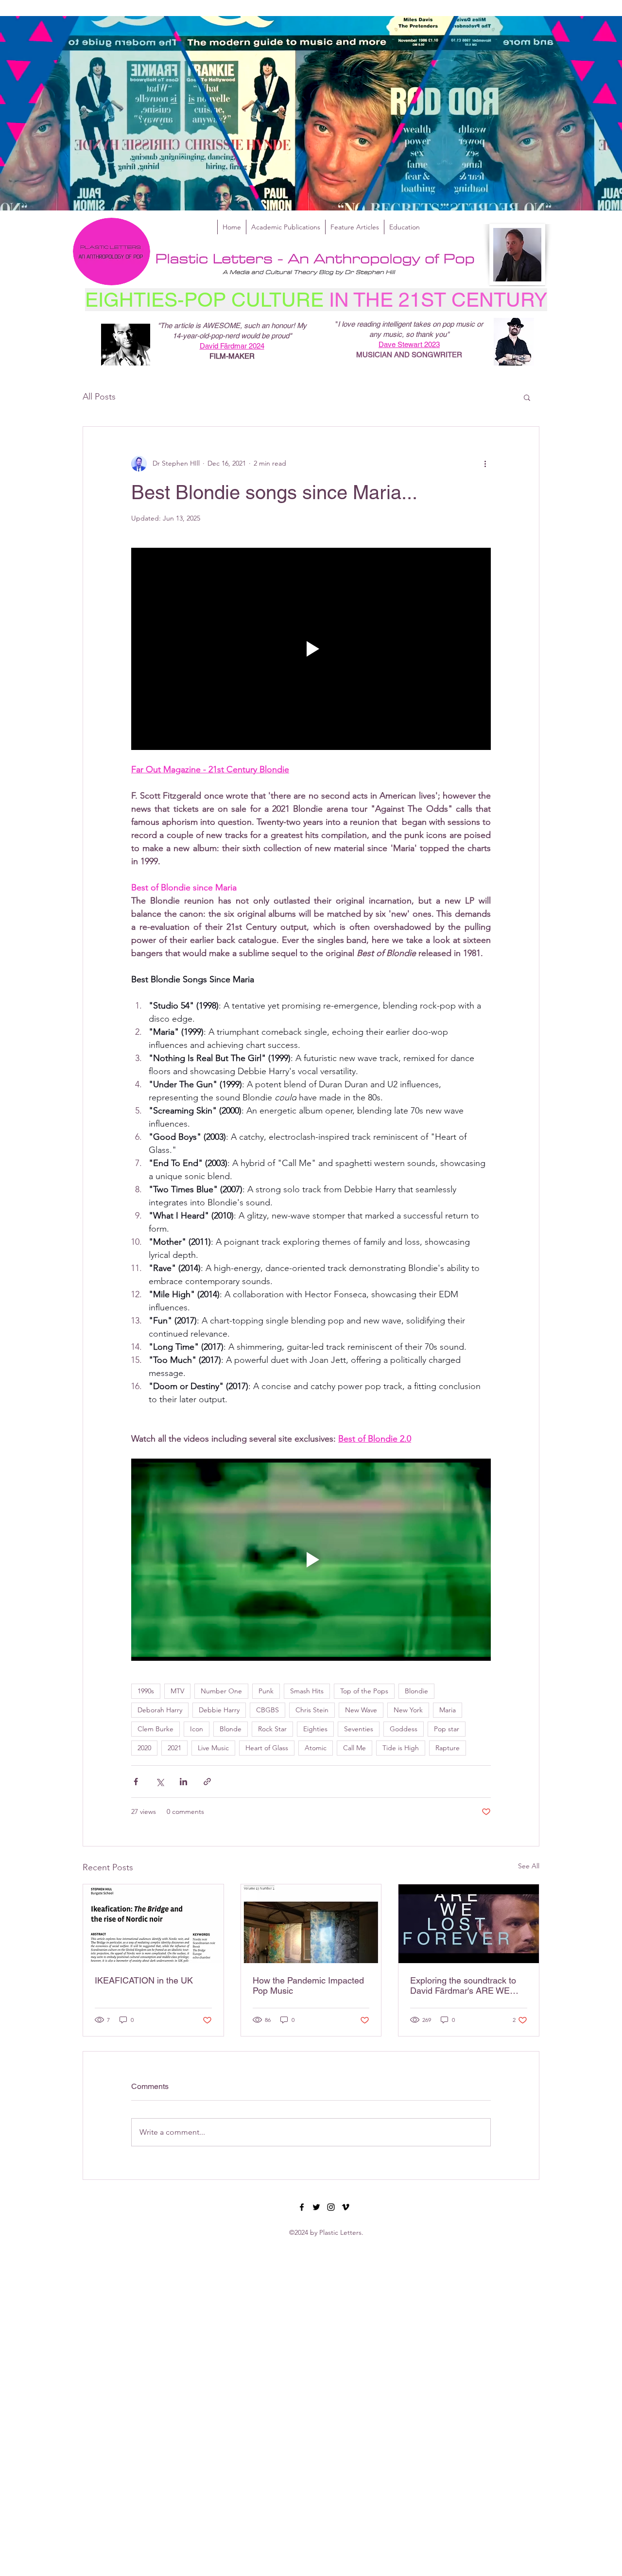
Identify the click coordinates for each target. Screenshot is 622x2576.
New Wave (361, 1710)
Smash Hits (307, 1691)
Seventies (359, 1729)
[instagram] (331, 2207)
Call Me (354, 1748)
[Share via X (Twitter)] (160, 1782)
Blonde (231, 1729)
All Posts (99, 397)
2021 (174, 1748)
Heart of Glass (267, 1748)
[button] (527, 397)
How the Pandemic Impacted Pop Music (308, 1985)
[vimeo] (346, 2207)
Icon (197, 1729)
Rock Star (272, 1729)
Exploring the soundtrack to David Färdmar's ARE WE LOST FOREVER (463, 1985)
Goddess (404, 1729)
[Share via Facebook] (136, 1782)
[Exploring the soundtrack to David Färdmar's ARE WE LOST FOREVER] (469, 1924)
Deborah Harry (160, 1710)
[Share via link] (207, 1782)
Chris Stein (312, 1710)
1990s (146, 1691)
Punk (266, 1691)
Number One (221, 1691)
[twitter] (316, 2207)
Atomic (316, 1748)
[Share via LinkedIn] (183, 1782)
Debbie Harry (219, 1710)
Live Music (213, 1748)
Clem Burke (155, 1729)
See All (529, 1866)
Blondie (416, 1691)
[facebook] (302, 2207)
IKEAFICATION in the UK (144, 1980)
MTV (177, 1691)
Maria (448, 1710)
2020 (144, 1748)
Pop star (447, 1729)
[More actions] (485, 464)
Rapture (448, 1748)
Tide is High (401, 1748)
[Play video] (311, 649)
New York (408, 1710)
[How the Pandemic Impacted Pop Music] (311, 1924)
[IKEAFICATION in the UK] (153, 1924)
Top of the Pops (364, 1691)
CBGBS (268, 1710)
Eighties (315, 1729)
